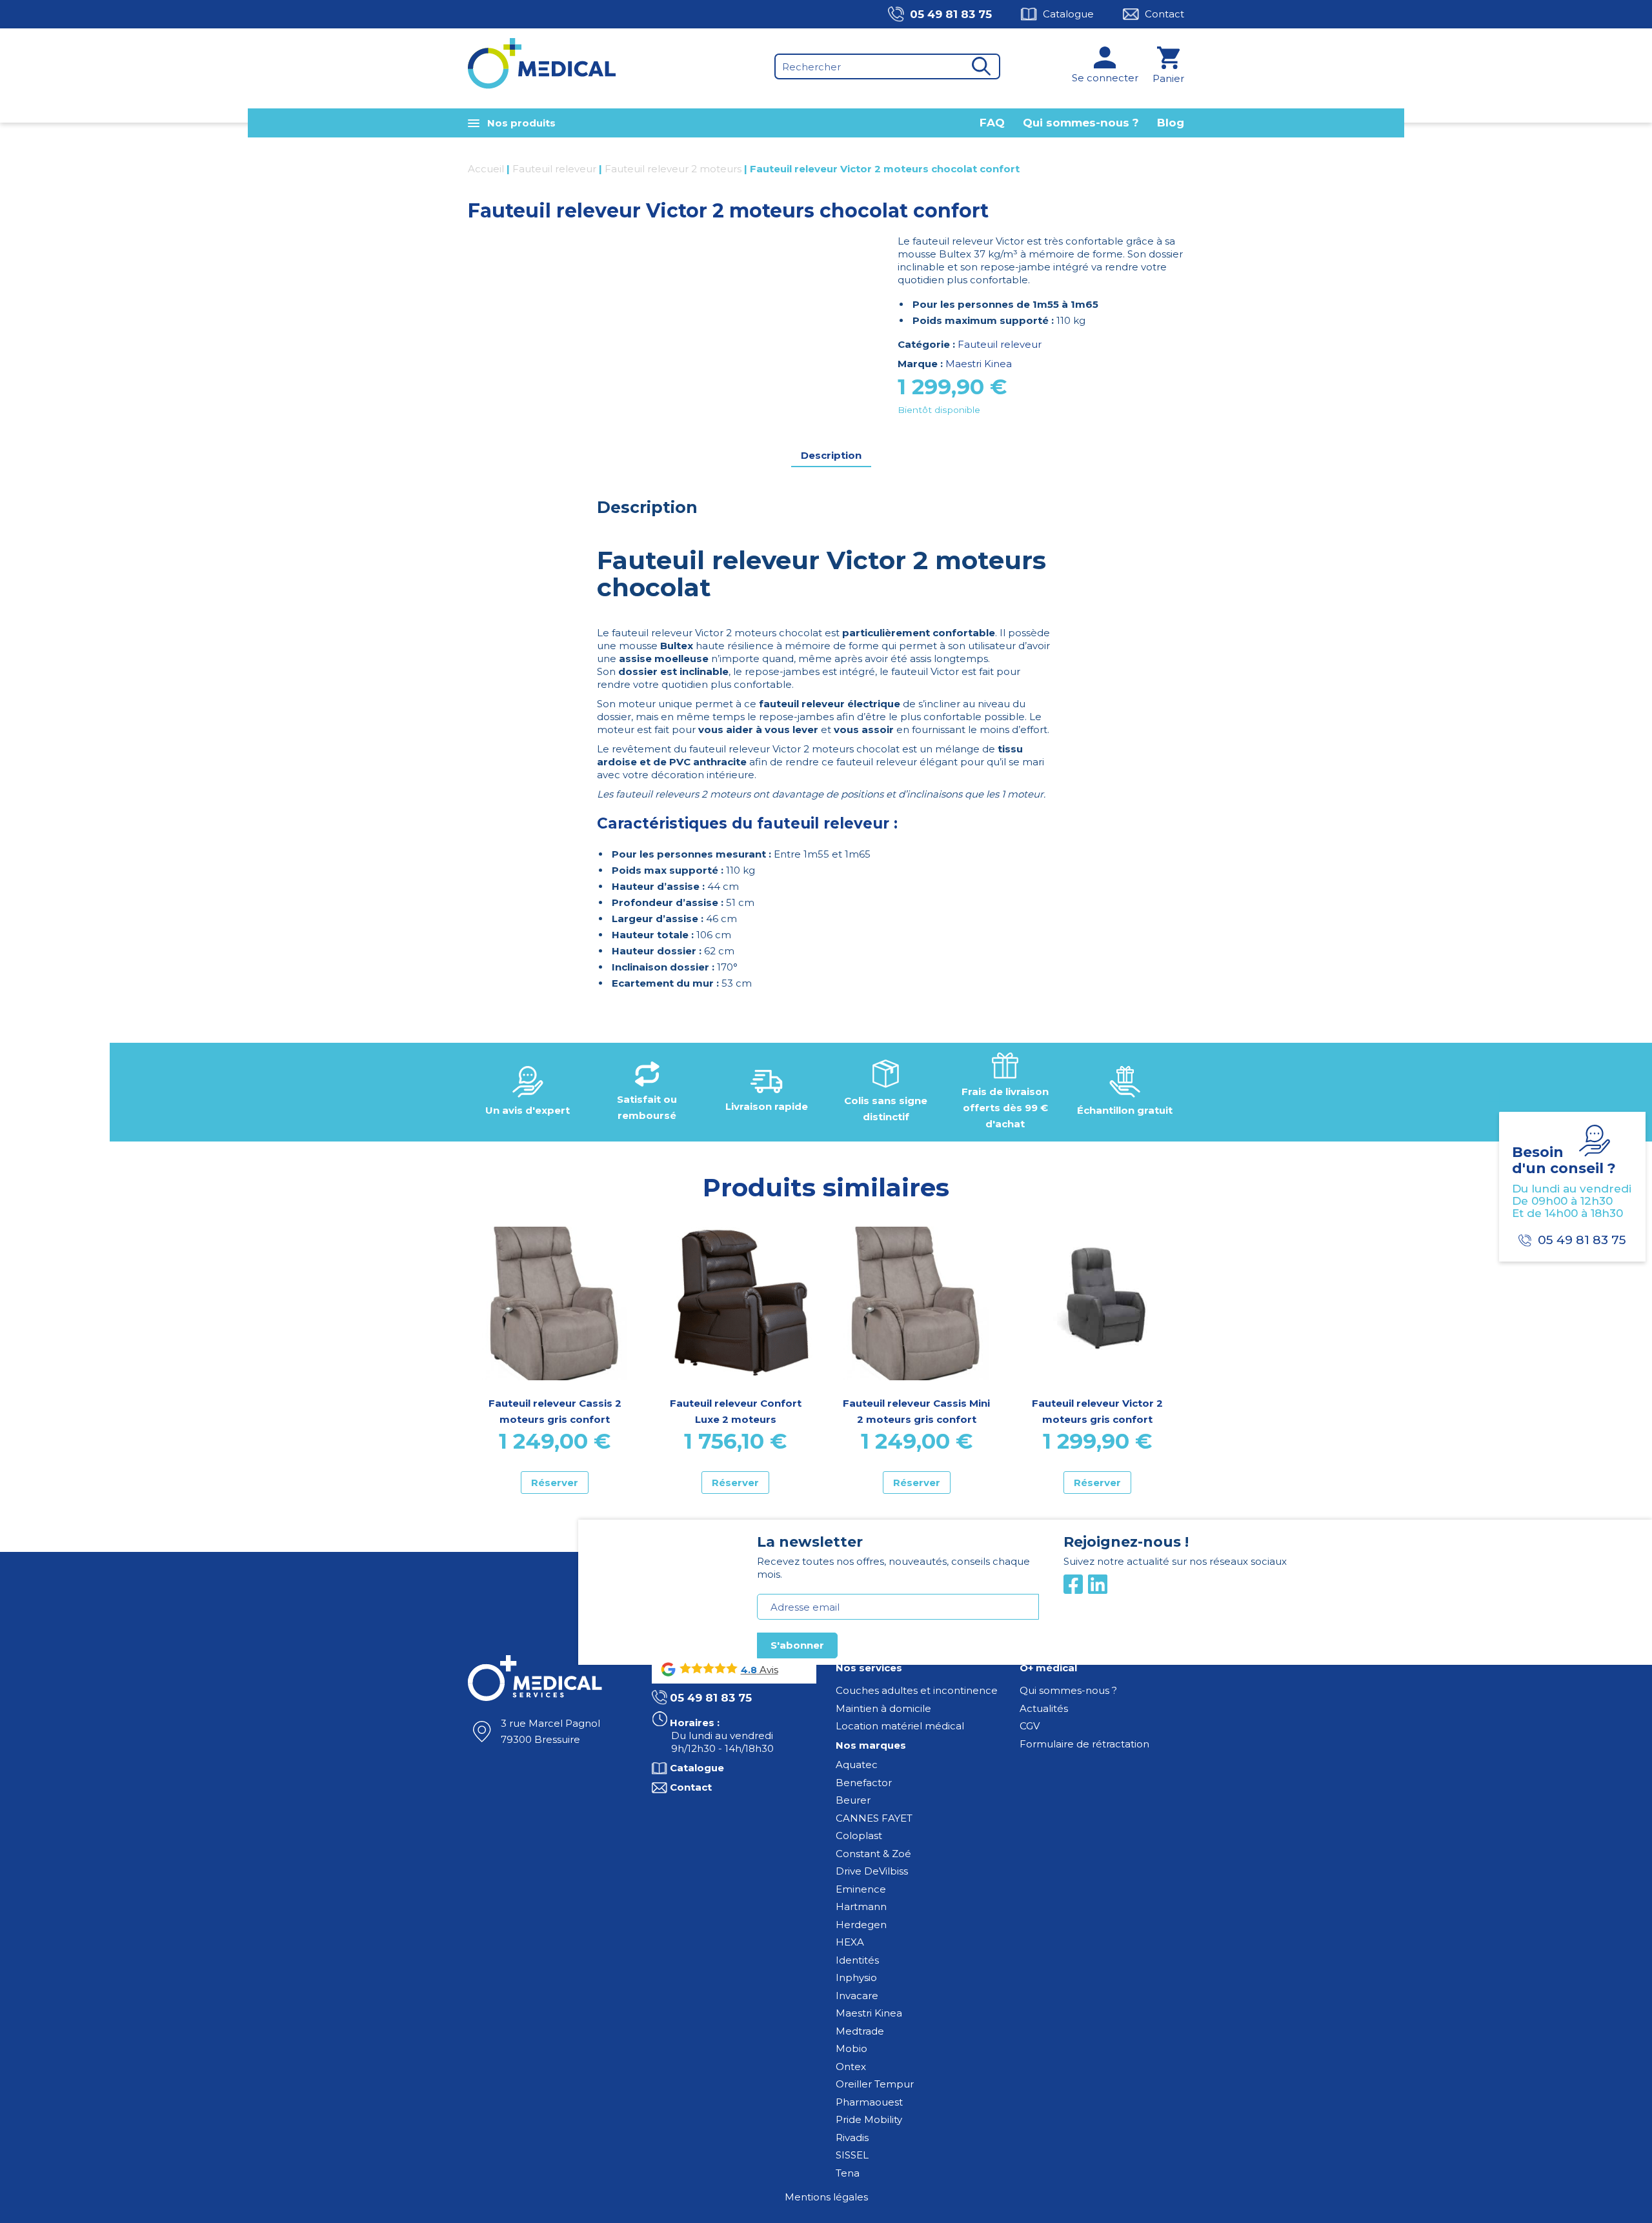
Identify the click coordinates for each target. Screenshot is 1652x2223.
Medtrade (860, 2031)
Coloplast (859, 1836)
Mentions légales (826, 2197)
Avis (768, 1670)
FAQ (992, 123)
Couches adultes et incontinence (917, 1690)
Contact (1164, 14)
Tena (848, 2173)
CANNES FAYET (874, 1818)
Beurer (853, 1800)
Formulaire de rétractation (1084, 1744)
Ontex (851, 2067)
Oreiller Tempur (875, 2084)
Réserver (555, 1483)
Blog (1171, 123)
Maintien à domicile (883, 1708)
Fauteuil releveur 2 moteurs (673, 169)
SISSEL (852, 2155)
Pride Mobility (869, 2119)
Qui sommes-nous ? (1081, 123)
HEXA (850, 1942)
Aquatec (857, 1765)
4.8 (749, 1670)
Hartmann (861, 1906)
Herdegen (861, 1925)
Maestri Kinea (979, 364)
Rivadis (852, 2137)
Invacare (857, 1996)
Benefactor (864, 1783)
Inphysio (856, 1977)
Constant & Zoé (873, 1854)
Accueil (486, 169)
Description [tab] (831, 455)
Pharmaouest (869, 2102)
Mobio (851, 2048)
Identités (857, 1960)
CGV (1030, 1726)
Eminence (861, 1889)
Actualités (1044, 1708)
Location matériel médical (900, 1726)
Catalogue (1068, 14)
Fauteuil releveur (554, 169)
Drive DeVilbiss (872, 1871)
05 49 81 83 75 (951, 14)
